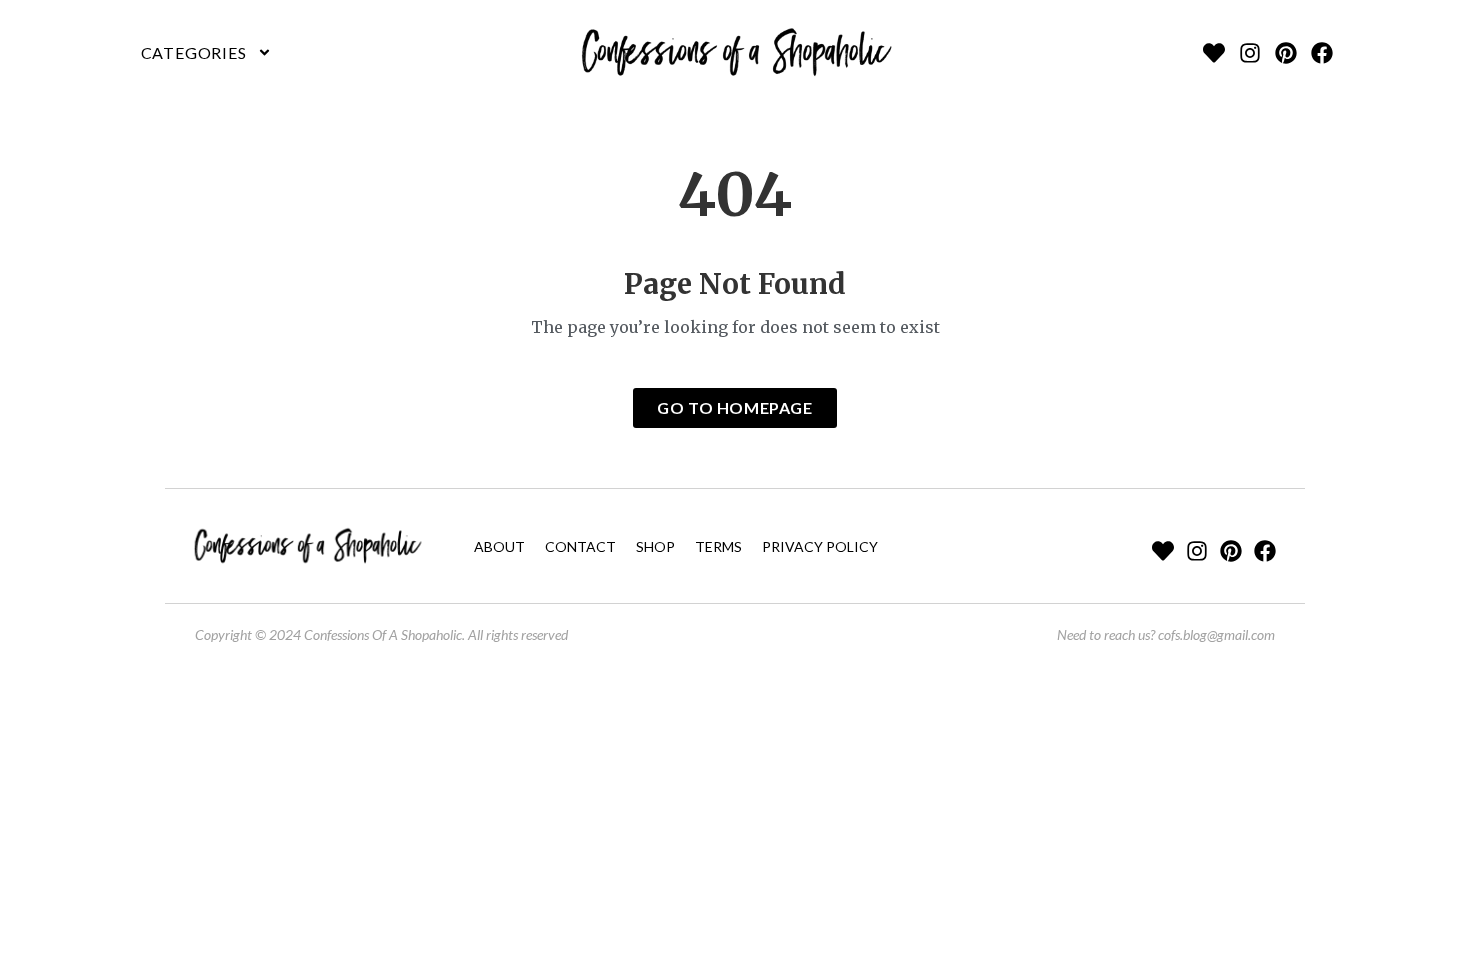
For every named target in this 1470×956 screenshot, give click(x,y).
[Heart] (1214, 53)
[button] (206, 53)
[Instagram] (1250, 53)
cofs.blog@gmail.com (1216, 634)
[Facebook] (1322, 53)
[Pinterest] (1286, 53)
